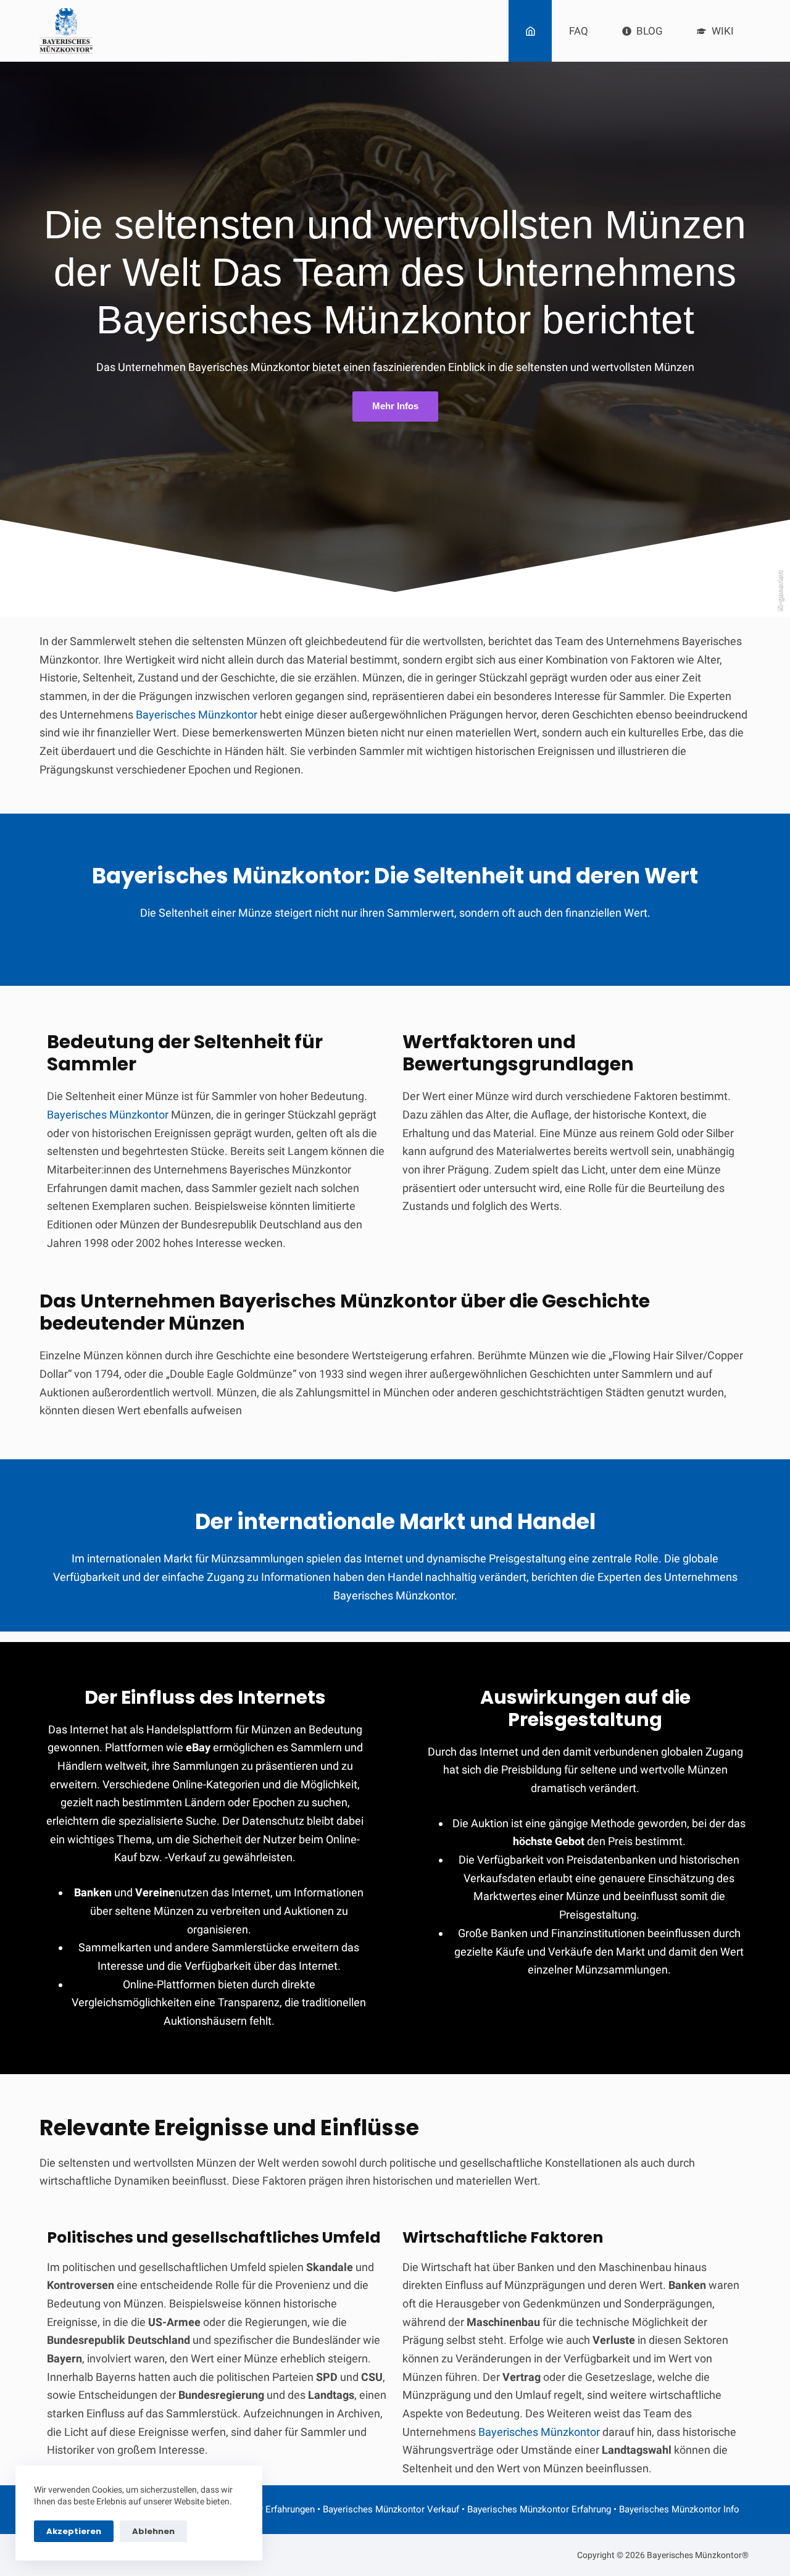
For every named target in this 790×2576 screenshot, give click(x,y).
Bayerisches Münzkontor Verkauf (391, 2509)
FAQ (579, 31)
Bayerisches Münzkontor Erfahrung (539, 2509)
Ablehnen (153, 2531)
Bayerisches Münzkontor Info (679, 2509)
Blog (650, 31)
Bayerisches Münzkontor (197, 715)
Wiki (723, 31)
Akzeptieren (74, 2531)
